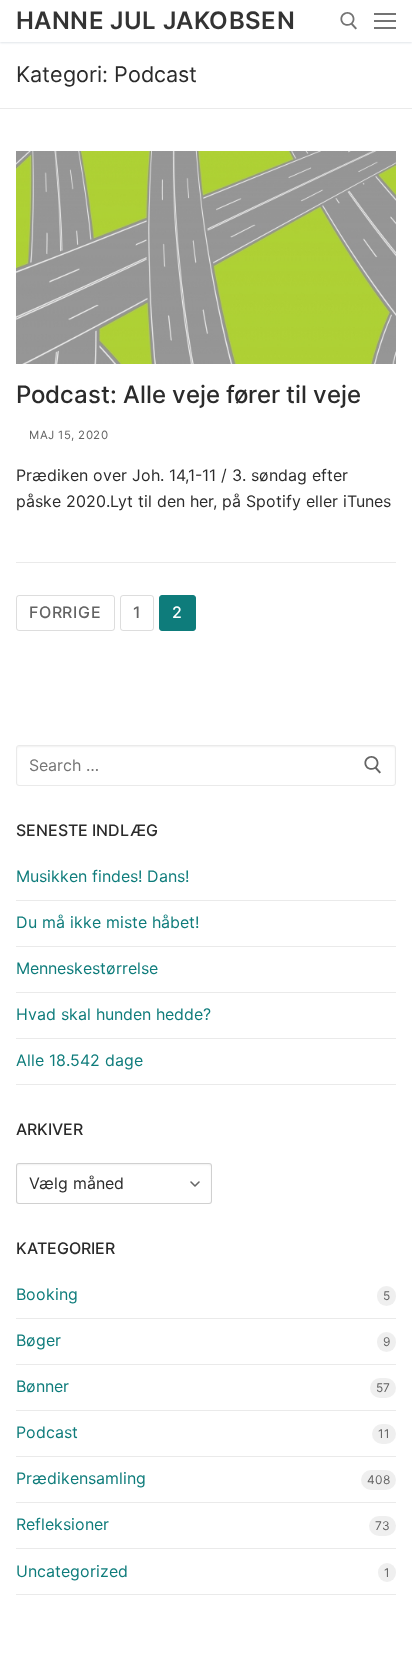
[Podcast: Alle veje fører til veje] (206, 258)
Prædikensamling (81, 1478)
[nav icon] (385, 21)
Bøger (38, 1340)
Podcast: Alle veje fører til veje (188, 394)
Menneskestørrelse (87, 968)
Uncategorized (72, 1571)
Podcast (47, 1432)
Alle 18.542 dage (79, 1060)
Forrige (65, 612)
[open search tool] (349, 21)
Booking (47, 1294)
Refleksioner (62, 1524)
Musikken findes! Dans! (102, 876)
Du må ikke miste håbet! (107, 922)
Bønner (42, 1386)
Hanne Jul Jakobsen (155, 20)
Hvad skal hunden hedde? (113, 1014)
